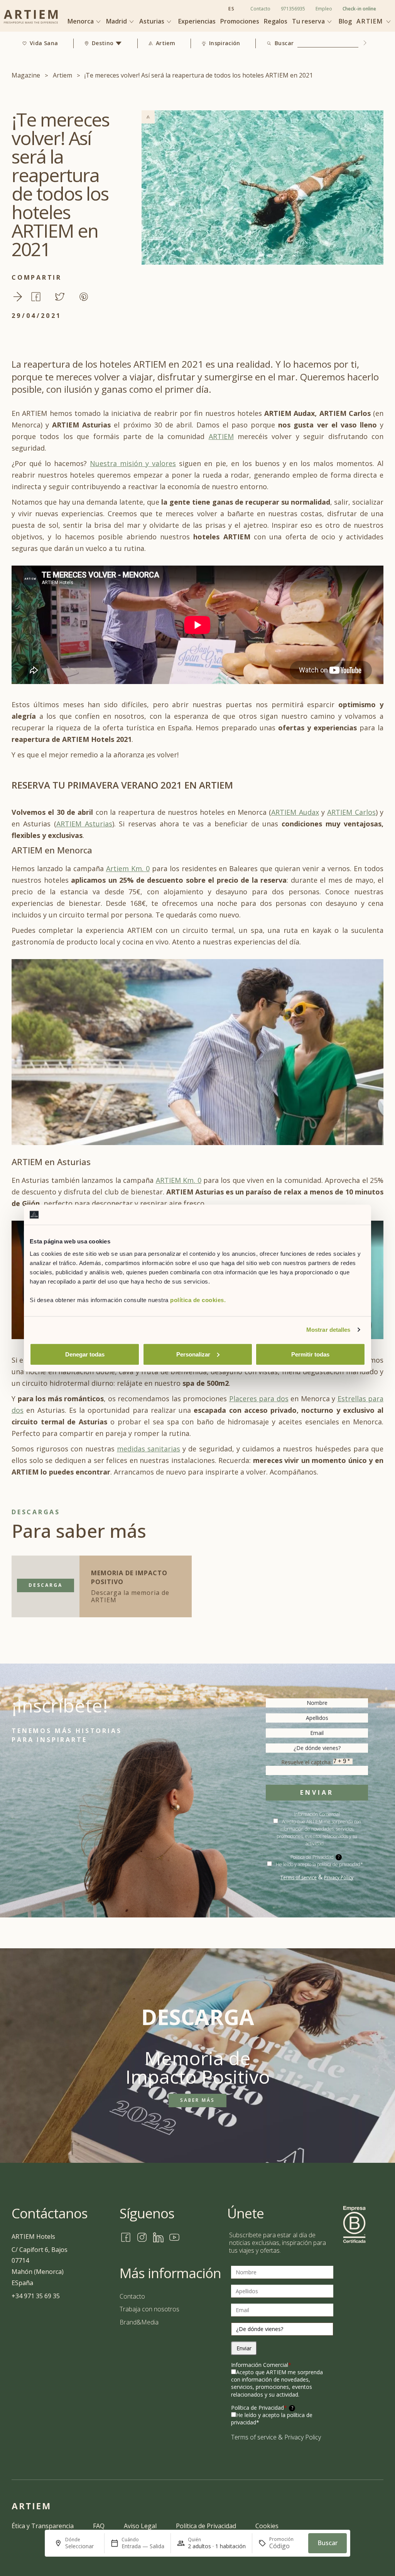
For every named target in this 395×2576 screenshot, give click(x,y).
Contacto (260, 9)
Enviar (317, 1792)
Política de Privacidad (262, 2408)
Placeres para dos (259, 1399)
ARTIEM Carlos (351, 812)
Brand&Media (139, 2322)
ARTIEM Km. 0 (179, 1180)
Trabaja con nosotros (149, 2309)
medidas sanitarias (149, 1449)
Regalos (276, 21)
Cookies (267, 2526)
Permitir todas (310, 1354)
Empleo (324, 9)
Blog (345, 21)
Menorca (81, 21)
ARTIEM (221, 436)
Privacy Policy (339, 1878)
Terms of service (299, 1878)
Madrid (117, 21)
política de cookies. (198, 1300)
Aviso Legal (140, 2526)
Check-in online (359, 9)
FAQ (99, 2526)
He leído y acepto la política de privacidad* (319, 1864)
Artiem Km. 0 (128, 868)
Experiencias (197, 21)
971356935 (293, 9)
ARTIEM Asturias (84, 824)
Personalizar (193, 1354)
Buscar (284, 43)
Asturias (153, 21)
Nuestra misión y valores (133, 463)
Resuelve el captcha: (307, 1762)
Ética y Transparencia (43, 2526)
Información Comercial (261, 2365)
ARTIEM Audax (295, 812)
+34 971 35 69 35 (36, 2296)
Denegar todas (85, 1354)
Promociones (240, 21)
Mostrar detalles (328, 1330)
